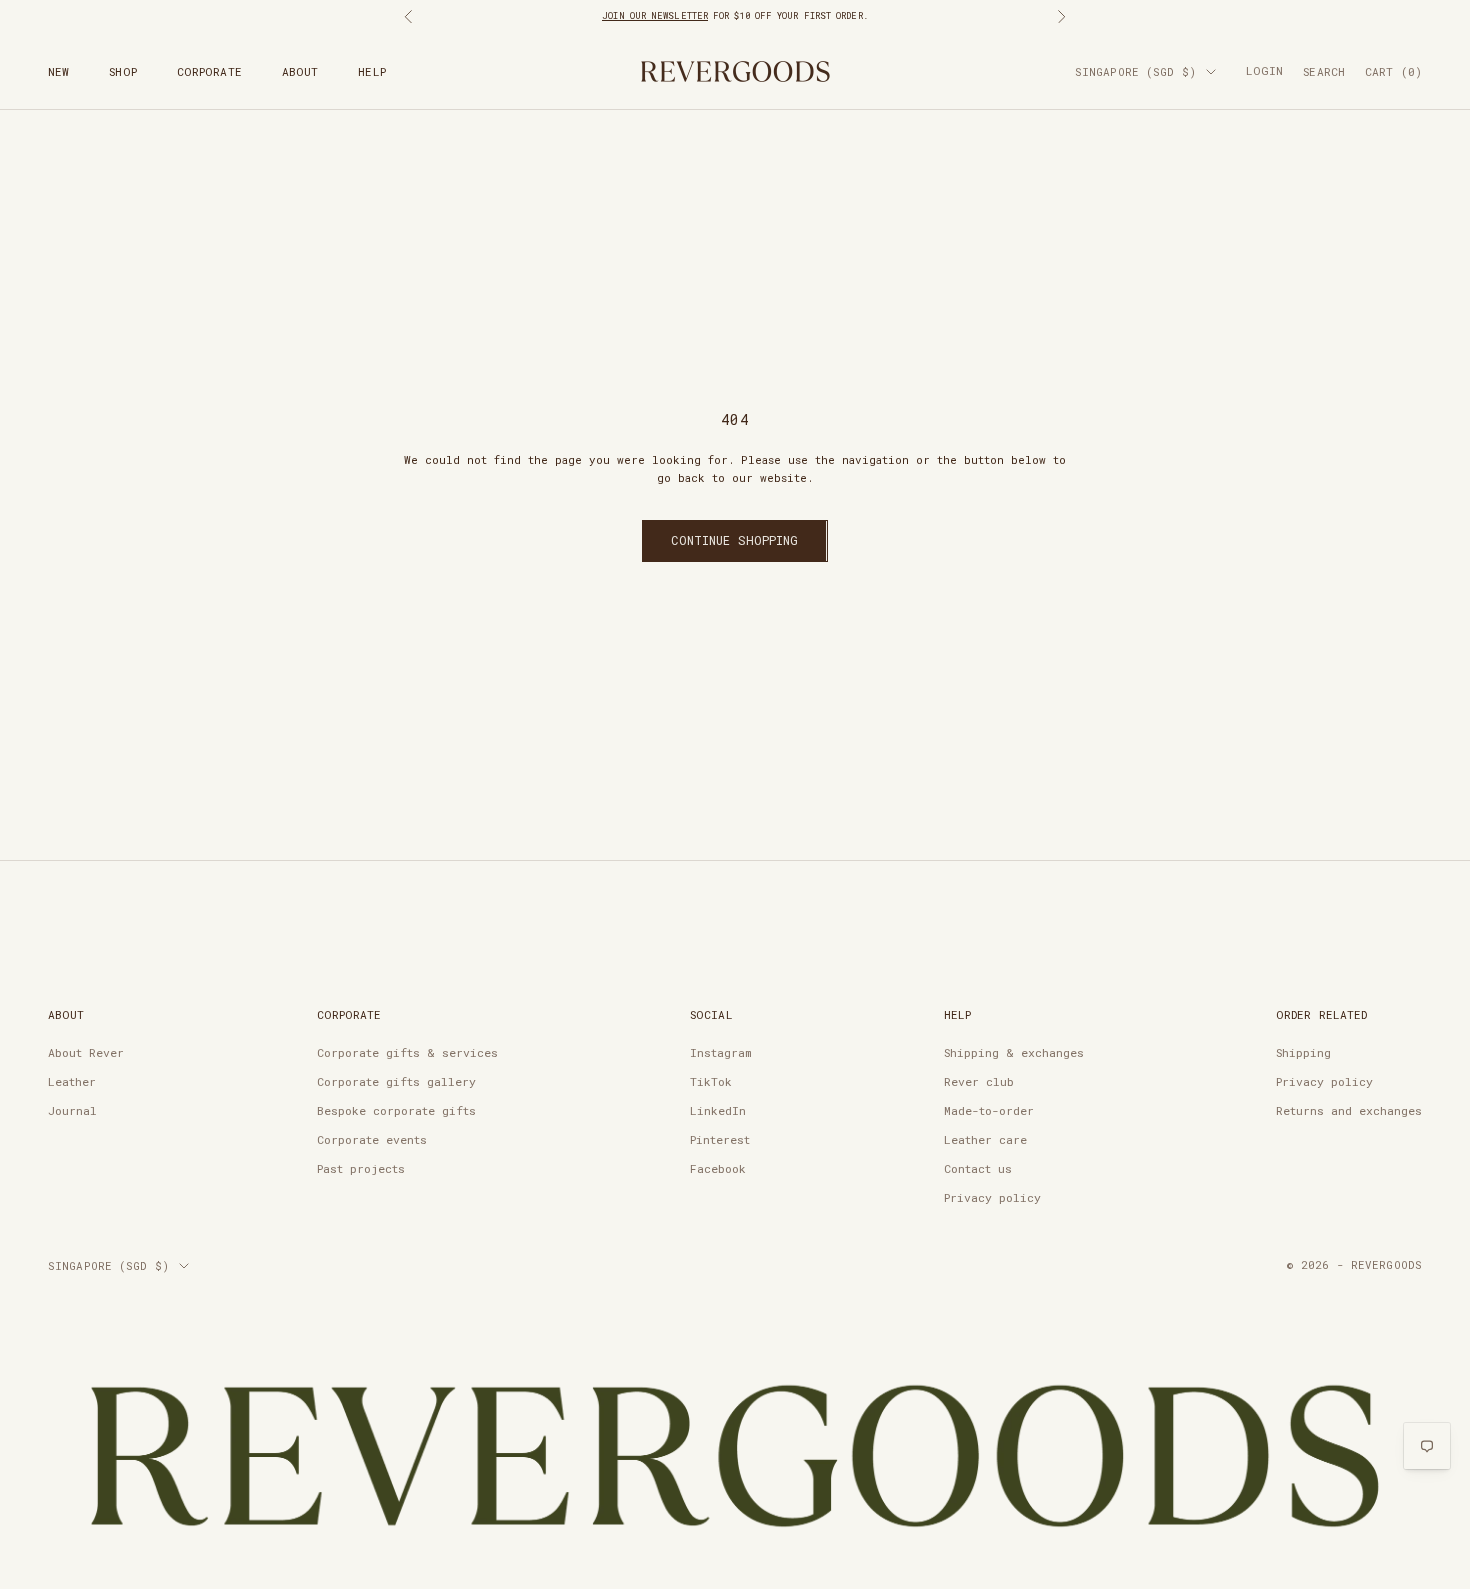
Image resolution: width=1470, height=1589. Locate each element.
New (58, 71)
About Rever (86, 1052)
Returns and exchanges (1349, 1110)
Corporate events (372, 1139)
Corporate (209, 71)
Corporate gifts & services (407, 1052)
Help (371, 71)
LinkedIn (718, 1110)
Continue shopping (734, 540)
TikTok (711, 1081)
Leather (72, 1081)
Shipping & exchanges (1014, 1052)
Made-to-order (989, 1110)
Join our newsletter (655, 15)
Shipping (1303, 1052)
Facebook (718, 1168)
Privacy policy (992, 1197)
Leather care (985, 1139)
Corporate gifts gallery (396, 1081)
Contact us (978, 1168)
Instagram (720, 1052)
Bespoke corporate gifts (396, 1110)
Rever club (979, 1081)
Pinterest (720, 1139)
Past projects (361, 1168)
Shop (122, 71)
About (300, 71)
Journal (72, 1110)
